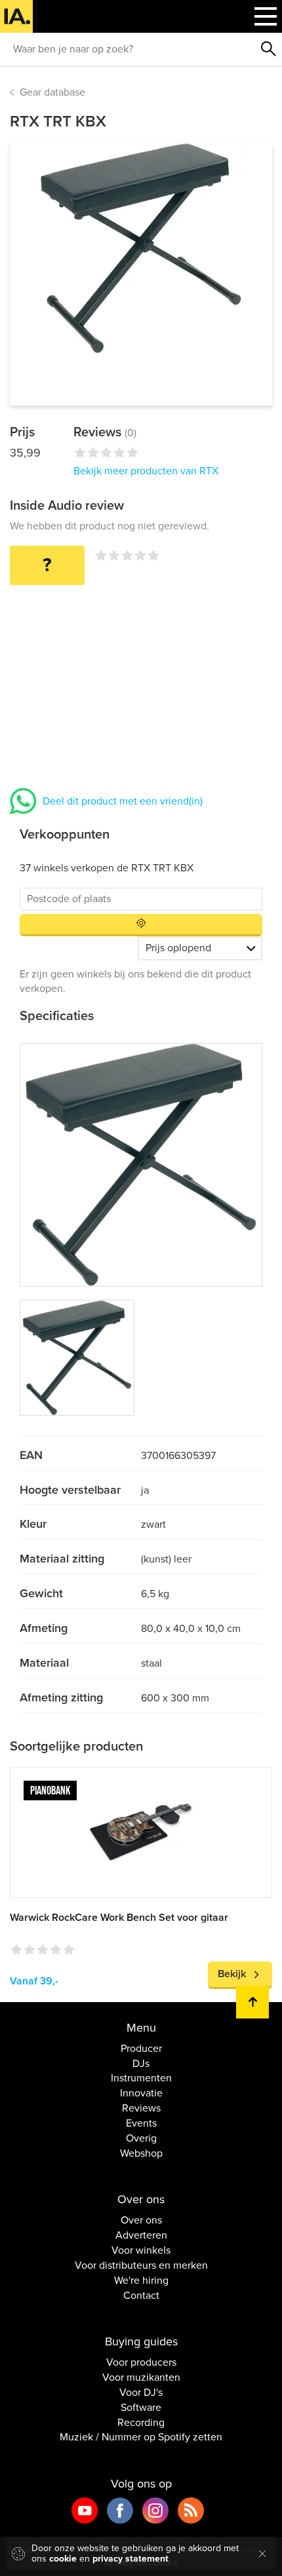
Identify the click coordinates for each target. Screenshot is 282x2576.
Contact (141, 2296)
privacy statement (131, 2559)
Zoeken (269, 49)
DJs (141, 2064)
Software (141, 2408)
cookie (63, 2559)
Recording (141, 2423)
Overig (141, 2138)
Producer (141, 2049)
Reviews (141, 2108)
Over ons (141, 2220)
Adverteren (141, 2235)
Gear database (52, 92)
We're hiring (141, 2281)
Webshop (141, 2153)
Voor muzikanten (141, 2377)
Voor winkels (141, 2250)
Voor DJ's (141, 2393)
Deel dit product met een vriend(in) (123, 801)
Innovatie (141, 2093)
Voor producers (141, 2362)
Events (141, 2123)
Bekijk (232, 1974)
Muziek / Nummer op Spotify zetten (141, 2437)
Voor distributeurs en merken (141, 2265)
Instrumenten (141, 2078)
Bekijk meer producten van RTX (146, 471)
